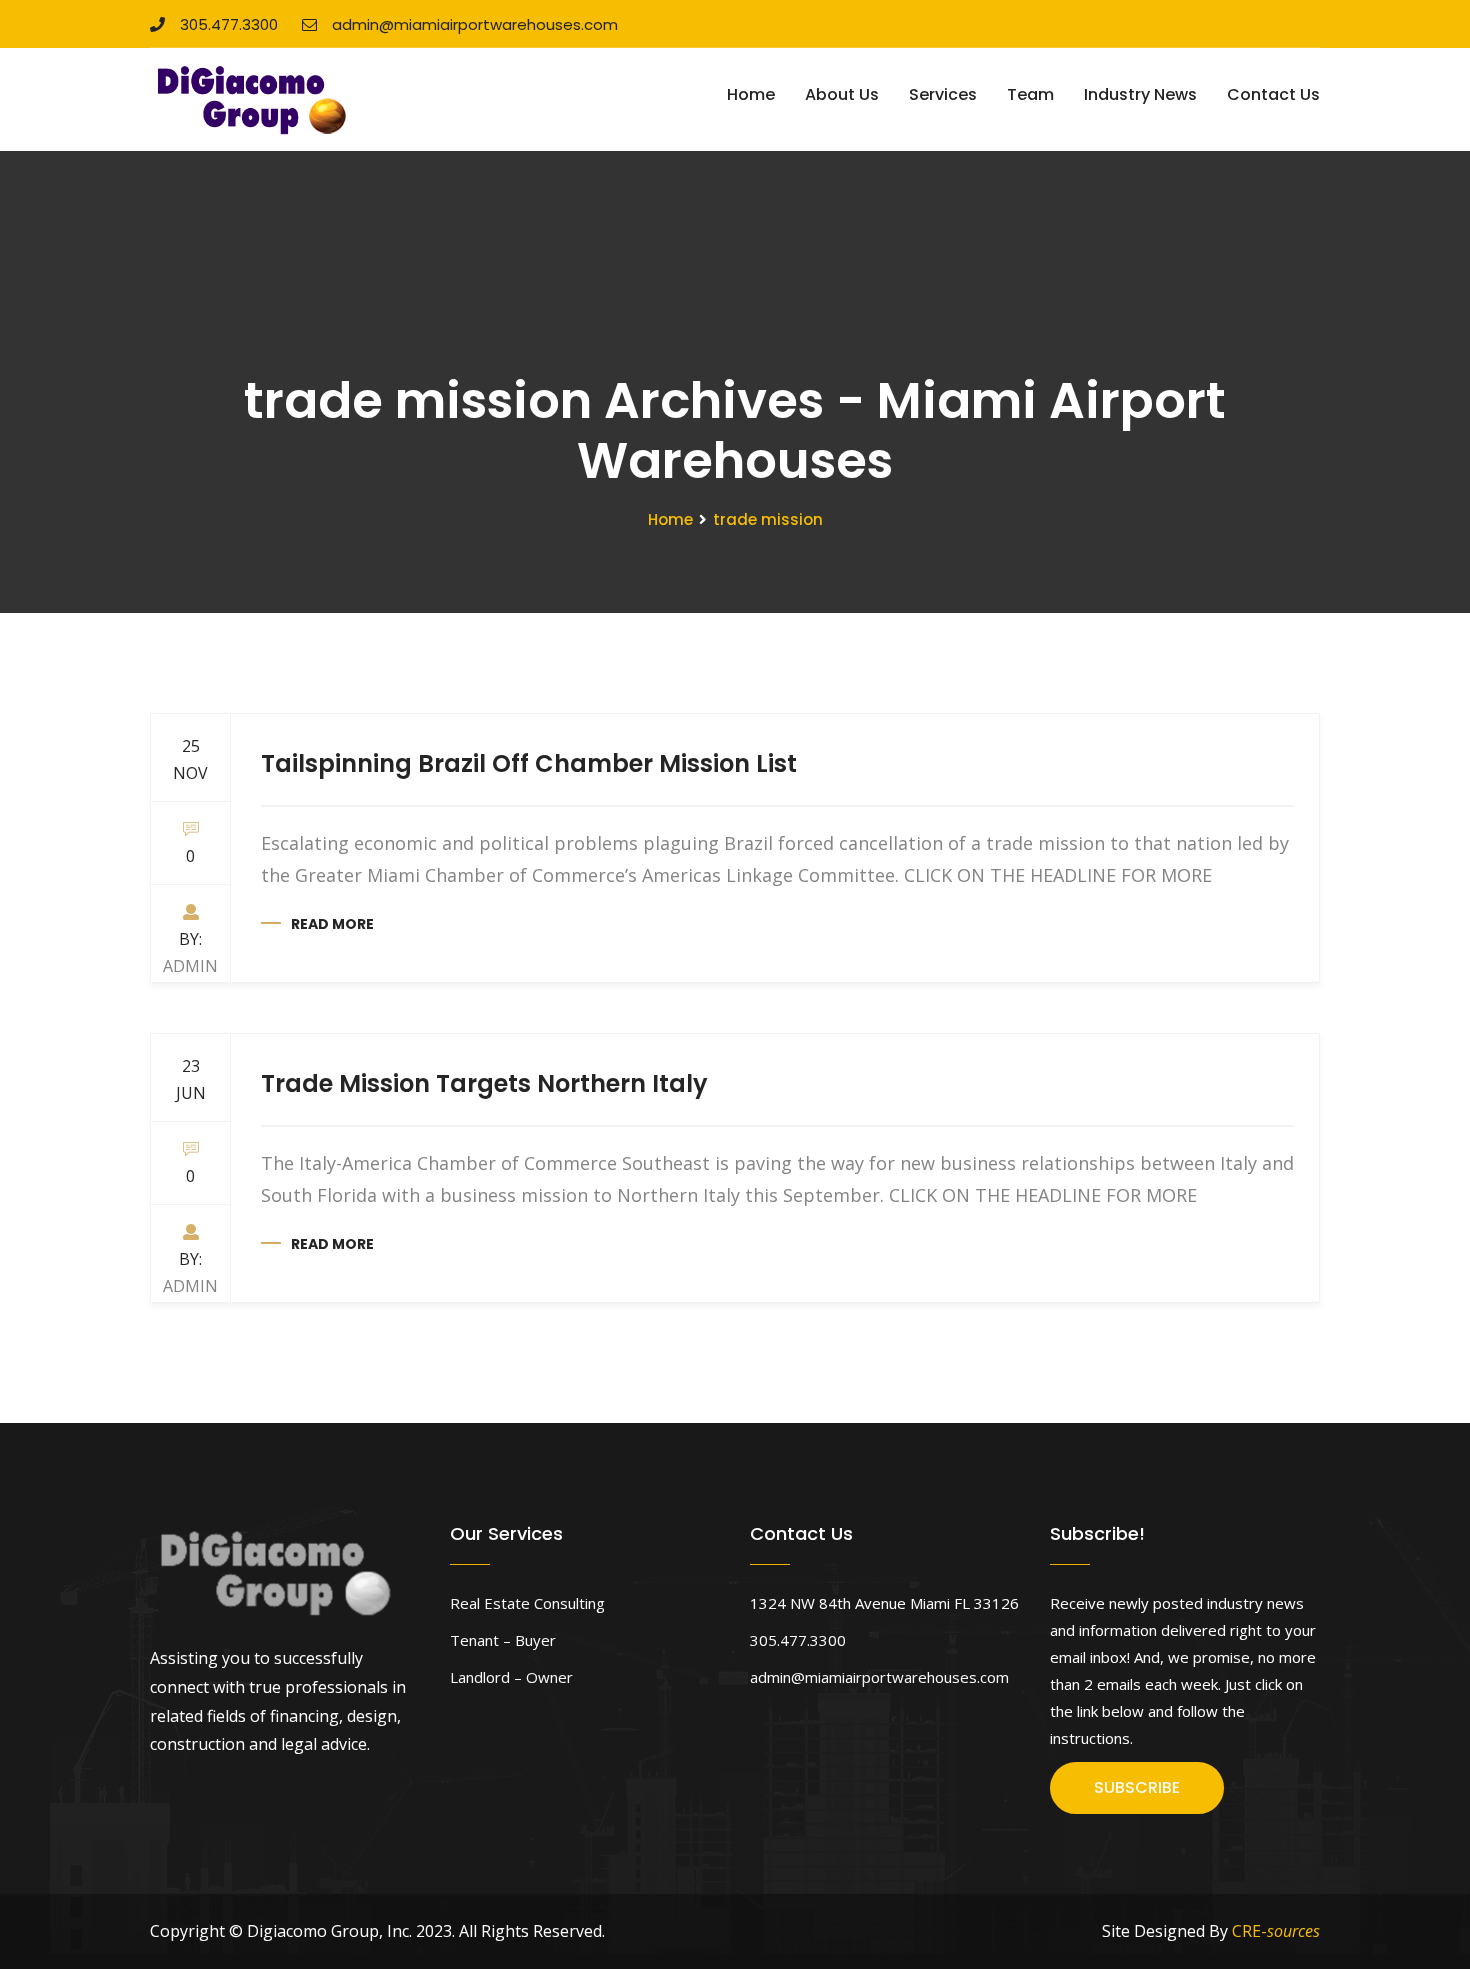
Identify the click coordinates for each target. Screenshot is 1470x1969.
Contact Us (1273, 94)
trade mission (768, 519)
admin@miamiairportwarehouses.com (475, 24)
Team (1030, 94)
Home (751, 94)
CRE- (1276, 1931)
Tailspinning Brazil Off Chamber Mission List (529, 763)
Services (943, 94)
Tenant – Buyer (503, 1640)
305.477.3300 (229, 24)
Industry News (1140, 94)
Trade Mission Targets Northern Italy (484, 1083)
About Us (842, 94)
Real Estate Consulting (527, 1603)
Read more (332, 924)
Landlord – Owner (511, 1677)
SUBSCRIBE (1137, 1787)
